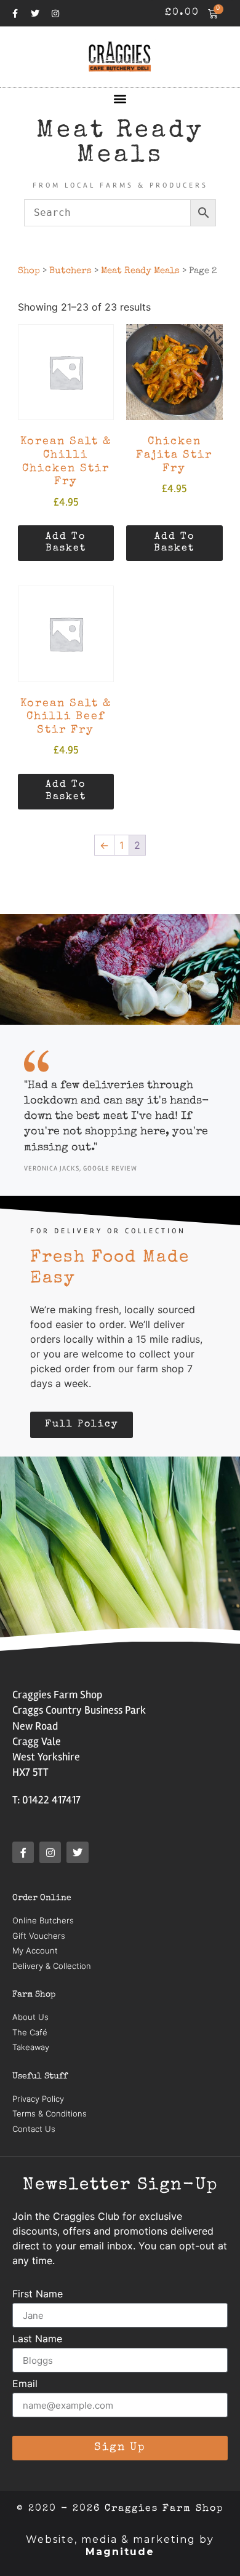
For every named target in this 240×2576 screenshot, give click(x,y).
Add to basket (66, 543)
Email (25, 2384)
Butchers (70, 271)
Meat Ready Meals (140, 271)
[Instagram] (55, 14)
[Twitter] (35, 14)
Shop (29, 271)
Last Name (37, 2339)
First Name (38, 2294)
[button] (120, 98)
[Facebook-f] (15, 14)
